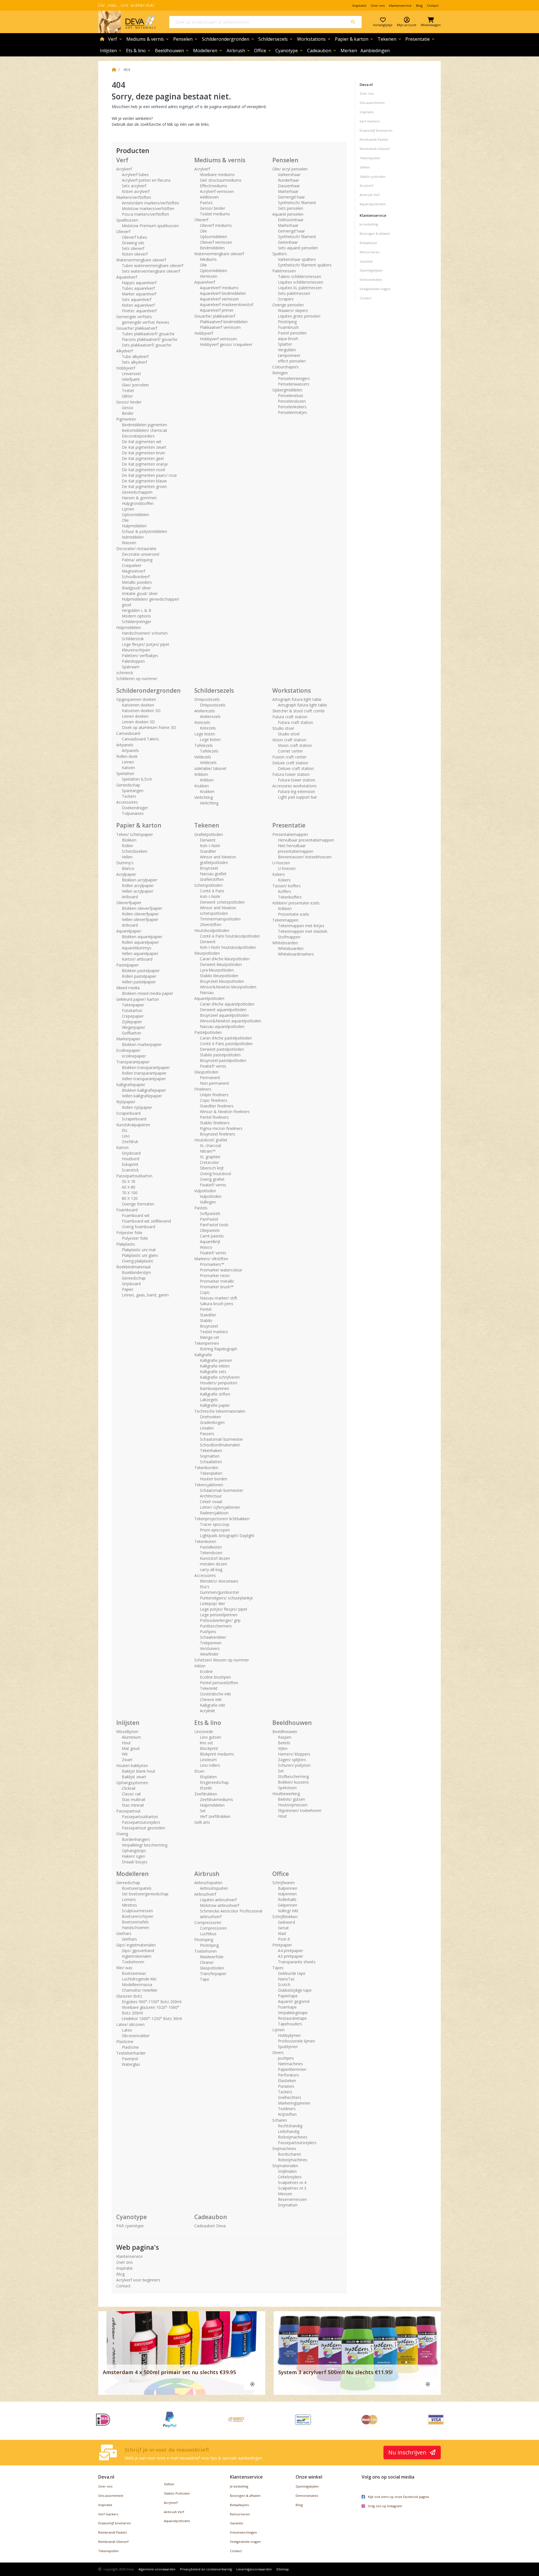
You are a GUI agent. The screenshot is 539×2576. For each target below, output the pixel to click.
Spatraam (131, 667)
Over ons (378, 5)
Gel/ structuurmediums (221, 180)
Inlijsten (111, 51)
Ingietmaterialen (137, 1956)
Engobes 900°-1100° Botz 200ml (152, 2002)
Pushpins (208, 1632)
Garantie (366, 261)
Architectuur (211, 1496)
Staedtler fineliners (217, 1106)
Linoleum (208, 1760)
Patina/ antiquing (137, 560)
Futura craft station (290, 717)
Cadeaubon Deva (210, 2226)
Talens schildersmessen (300, 276)
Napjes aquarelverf (139, 283)
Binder (128, 413)
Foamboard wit (136, 1215)
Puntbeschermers (216, 1626)
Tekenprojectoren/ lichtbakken (222, 1519)
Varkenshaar (289, 175)
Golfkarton (132, 1033)
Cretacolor (209, 1162)
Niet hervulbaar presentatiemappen (296, 848)
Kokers (279, 874)
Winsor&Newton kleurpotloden (228, 987)
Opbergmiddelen (287, 390)
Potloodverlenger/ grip (220, 1620)
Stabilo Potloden (177, 2493)
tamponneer (289, 355)
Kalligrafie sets (213, 1372)
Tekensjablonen (209, 1485)
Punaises (286, 2086)
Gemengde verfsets (134, 317)
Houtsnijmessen (293, 1805)
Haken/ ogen (133, 1856)
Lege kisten (205, 734)
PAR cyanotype (130, 2226)
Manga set (210, 1337)
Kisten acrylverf (136, 191)
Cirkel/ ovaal (211, 1502)
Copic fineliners (214, 1100)
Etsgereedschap (214, 1782)
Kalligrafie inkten (215, 1366)
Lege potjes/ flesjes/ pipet (224, 1609)
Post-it (284, 1939)
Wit (125, 1754)
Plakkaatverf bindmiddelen (224, 322)
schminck (125, 673)
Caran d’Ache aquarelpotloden (227, 1004)
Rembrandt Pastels (374, 139)
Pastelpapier (127, 965)
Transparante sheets (297, 1962)
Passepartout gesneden (143, 1828)
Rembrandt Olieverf (113, 2542)
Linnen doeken (135, 716)
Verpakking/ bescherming (145, 1845)
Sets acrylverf (134, 186)
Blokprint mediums (217, 1754)
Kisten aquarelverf (138, 305)
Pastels (201, 1208)
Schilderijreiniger (137, 622)
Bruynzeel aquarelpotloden (224, 1015)
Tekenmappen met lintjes (301, 926)
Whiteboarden (285, 943)
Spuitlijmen (288, 2047)
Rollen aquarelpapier (140, 942)
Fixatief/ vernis (213, 1066)
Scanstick (130, 1170)
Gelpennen (288, 1905)
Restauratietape (292, 2018)
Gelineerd (286, 1922)
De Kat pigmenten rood (143, 470)
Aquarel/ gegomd (294, 2001)
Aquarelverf (127, 277)
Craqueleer (132, 565)
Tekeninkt (209, 1688)
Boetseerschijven (138, 1916)
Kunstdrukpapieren (133, 1125)
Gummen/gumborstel (219, 1592)
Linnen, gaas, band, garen (145, 1295)
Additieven (209, 197)
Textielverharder (131, 2053)
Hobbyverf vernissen (218, 339)
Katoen (128, 768)
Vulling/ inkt (288, 1911)
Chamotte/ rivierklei (140, 1990)
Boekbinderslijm (136, 1272)
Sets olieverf (133, 248)
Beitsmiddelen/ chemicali (144, 430)
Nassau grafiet (213, 874)
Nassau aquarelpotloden (222, 1026)
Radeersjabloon (214, 1513)
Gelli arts (202, 1822)
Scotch (284, 1985)
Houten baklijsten (132, 1765)
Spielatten (125, 773)
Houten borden (214, 1479)
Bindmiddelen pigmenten (144, 425)
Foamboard (127, 1210)
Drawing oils (133, 243)
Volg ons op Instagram (385, 2506)
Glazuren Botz (129, 1996)
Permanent (210, 1078)
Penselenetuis (291, 395)
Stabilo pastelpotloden (220, 1055)
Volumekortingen (243, 2532)
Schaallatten (211, 1462)
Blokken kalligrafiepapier (144, 1090)
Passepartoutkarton (134, 1176)
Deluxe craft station (290, 763)
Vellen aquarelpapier (140, 953)
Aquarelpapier (129, 931)
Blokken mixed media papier (148, 993)
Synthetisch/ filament (297, 203)
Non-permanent (214, 1083)
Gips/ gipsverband (138, 1951)
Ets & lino (139, 51)
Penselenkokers (292, 407)
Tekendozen (211, 1553)
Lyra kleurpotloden (217, 970)
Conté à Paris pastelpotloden (226, 1044)
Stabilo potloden (373, 176)
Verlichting (204, 797)
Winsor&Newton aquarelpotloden (230, 1021)
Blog (419, 5)
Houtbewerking (286, 1794)
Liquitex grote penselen (299, 316)
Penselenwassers (294, 384)
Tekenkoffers (290, 897)
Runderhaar (288, 180)
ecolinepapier (134, 1056)
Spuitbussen (127, 220)
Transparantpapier (133, 1062)
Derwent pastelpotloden (222, 1049)
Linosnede (204, 1732)
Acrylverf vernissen (217, 191)
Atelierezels (205, 711)
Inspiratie (359, 5)
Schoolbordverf (136, 577)
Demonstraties (371, 280)
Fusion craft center (289, 757)
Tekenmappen (285, 920)
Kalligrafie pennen (216, 1360)
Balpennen (288, 1888)
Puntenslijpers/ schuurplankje (226, 1598)
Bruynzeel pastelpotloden (223, 1060)
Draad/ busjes (135, 1862)
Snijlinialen (287, 2171)
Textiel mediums (215, 214)
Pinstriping (287, 322)
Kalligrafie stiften (215, 1394)
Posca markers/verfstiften (145, 214)
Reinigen (280, 373)
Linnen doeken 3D (138, 722)
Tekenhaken (211, 1450)
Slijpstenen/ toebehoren (300, 1810)
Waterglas (131, 2064)
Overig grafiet (212, 1179)
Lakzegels (209, 1400)
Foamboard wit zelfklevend (146, 1221)
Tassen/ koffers (286, 886)
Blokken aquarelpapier (142, 937)
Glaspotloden (206, 1072)
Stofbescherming (293, 1776)
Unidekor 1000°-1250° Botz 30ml (152, 2018)
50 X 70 (129, 1181)
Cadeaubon (322, 51)
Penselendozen (292, 401)
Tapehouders (290, 2024)
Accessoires (127, 802)
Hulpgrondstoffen (138, 503)
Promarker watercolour (221, 1270)
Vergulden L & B (137, 610)
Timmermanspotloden (220, 919)
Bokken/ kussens (293, 1782)
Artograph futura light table (297, 699)
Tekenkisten (205, 1541)
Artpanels (125, 745)
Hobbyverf (126, 368)
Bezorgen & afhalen (375, 233)
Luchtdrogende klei (139, 1979)
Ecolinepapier (128, 1050)
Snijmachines (284, 2148)
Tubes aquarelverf (138, 288)
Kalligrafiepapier (131, 1085)
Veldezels (203, 757)
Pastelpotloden (208, 1032)
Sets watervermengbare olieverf (151, 271)
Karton (122, 1147)
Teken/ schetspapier (135, 834)
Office (263, 51)
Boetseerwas (134, 1973)
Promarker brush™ (217, 1287)
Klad (282, 1933)
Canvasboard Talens (140, 739)
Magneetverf (133, 571)
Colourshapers (286, 367)
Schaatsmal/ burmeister (221, 1439)
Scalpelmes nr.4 (292, 2182)
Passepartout (128, 1811)
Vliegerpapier (133, 1027)
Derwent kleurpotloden (221, 964)
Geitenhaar (288, 242)
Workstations (314, 39)
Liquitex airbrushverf (218, 1900)
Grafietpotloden (209, 834)
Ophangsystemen (132, 1783)
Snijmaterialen (285, 2166)
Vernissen (209, 276)
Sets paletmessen (294, 293)
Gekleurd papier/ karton (138, 999)
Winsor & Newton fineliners (225, 1112)
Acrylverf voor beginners (138, 2280)
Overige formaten (138, 1204)
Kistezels (202, 722)
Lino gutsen (211, 1737)
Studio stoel (283, 728)
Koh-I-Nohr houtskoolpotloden (228, 947)
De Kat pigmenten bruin (143, 453)
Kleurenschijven (136, 650)
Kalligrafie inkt (213, 1705)
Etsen (199, 1771)
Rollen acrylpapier (138, 885)
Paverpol (130, 2059)
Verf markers (370, 121)
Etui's (205, 1587)
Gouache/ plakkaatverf (137, 328)
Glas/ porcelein (135, 385)
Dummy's (125, 863)
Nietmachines (290, 2064)
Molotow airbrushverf (220, 1905)
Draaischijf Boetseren (376, 130)
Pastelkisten (211, 1547)
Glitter (127, 396)
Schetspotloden (208, 885)
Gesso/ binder (129, 402)
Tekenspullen (370, 158)
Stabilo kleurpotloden (219, 976)
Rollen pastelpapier (139, 976)
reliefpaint (131, 379)
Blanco (128, 868)
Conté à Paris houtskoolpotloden (230, 936)
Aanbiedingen (375, 51)
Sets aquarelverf (137, 299)
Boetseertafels (135, 1922)
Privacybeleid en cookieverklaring (206, 2569)
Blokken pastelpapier (141, 971)
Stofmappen (289, 937)
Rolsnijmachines (293, 2137)
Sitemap (283, 2569)
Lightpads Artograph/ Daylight (227, 1536)
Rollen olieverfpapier (140, 914)
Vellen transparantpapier (144, 1079)
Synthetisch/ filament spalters (305, 265)
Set (203, 1811)
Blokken (129, 840)
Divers (278, 2052)
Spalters (280, 254)
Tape (205, 1979)
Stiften (365, 167)
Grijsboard (131, 1153)
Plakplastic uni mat (139, 1250)
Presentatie (420, 39)
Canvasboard (128, 733)
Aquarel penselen (288, 214)
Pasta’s (206, 203)
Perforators (288, 2075)
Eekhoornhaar (291, 220)
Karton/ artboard (137, 959)
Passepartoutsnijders (141, 1822)
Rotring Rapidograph (219, 1349)
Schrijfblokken (285, 1917)
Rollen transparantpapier (144, 1073)
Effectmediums (213, 186)
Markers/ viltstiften (211, 1259)
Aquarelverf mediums (219, 288)
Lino (126, 1136)
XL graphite (210, 1157)
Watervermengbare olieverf (141, 260)
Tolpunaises (133, 813)
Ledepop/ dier (213, 1603)
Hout (126, 1743)
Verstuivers (210, 1648)
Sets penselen (291, 208)
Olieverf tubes (134, 237)
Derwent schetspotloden (222, 902)
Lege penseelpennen (219, 1615)
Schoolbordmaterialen (220, 1445)
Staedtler (208, 851)
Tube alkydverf (135, 356)
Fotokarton (132, 1010)
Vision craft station (289, 740)
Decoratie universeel (141, 554)
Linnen (128, 762)
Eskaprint (130, 1164)
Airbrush (239, 51)
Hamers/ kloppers (294, 1754)
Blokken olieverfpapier (142, 908)
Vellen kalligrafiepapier (142, 1096)
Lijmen (128, 509)
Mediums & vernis (148, 39)
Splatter (285, 344)
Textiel (128, 390)
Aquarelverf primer (217, 310)
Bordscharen (290, 2154)
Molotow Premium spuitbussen (150, 226)
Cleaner (207, 1962)
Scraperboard (128, 1113)
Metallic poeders (137, 582)
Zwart (127, 1760)
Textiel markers (214, 1332)
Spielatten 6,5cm (137, 779)
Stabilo (206, 1320)
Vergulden (287, 350)
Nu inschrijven (408, 2452)
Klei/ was (124, 1968)
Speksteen (287, 1788)
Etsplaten (208, 1777)
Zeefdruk (130, 1142)
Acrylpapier (126, 874)
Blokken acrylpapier (140, 880)
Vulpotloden (205, 1191)
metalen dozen (213, 1564)
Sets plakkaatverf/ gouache (147, 345)
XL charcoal (210, 1145)
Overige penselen (288, 305)
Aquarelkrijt (210, 1242)
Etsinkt (206, 1788)
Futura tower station (291, 774)
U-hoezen (281, 863)
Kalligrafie (203, 1355)
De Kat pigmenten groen (144, 486)
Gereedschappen (137, 492)
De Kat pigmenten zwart (144, 447)
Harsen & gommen (139, 498)
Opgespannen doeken (136, 699)
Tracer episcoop (215, 1524)
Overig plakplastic (138, 1261)
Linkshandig (289, 2131)
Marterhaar (288, 191)
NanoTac (286, 1979)
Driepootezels (207, 699)
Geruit (283, 1928)
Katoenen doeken (138, 705)
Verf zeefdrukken (215, 1816)
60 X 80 (129, 1187)
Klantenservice (400, 5)
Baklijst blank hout (139, 1771)
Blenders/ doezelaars (219, 1581)
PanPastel (209, 1219)
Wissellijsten (127, 1732)
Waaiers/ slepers (293, 310)
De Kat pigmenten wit (142, 442)
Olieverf (123, 232)
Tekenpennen (207, 1343)
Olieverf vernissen (216, 242)
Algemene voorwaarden (157, 2569)
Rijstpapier (126, 1102)
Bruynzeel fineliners (218, 1134)
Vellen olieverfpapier (140, 919)
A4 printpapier (291, 1951)
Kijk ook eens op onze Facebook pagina (398, 2497)
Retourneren (370, 252)
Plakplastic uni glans (140, 1255)
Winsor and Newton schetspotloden (218, 910)
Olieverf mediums (216, 225)
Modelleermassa (137, 1985)
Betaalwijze (368, 243)
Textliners (287, 2109)
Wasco (206, 1247)
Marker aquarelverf (139, 294)
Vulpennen (287, 1894)
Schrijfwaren (284, 1883)
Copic (205, 1292)
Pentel (206, 1309)
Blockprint (209, 1748)
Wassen (129, 543)
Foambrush (288, 327)
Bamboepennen (214, 1388)
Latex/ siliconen (130, 2024)
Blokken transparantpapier (146, 1067)
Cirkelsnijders (290, 2177)
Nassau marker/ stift (219, 1298)
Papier (128, 1289)
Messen (285, 2194)
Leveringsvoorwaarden (254, 2569)
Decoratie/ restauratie (136, 549)
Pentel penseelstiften (219, 1683)
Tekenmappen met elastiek (303, 931)
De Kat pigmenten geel (143, 458)
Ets (125, 1130)
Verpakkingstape (293, 2013)
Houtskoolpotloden (212, 930)
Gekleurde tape (292, 1973)
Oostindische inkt (215, 1694)
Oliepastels (210, 1230)
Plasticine (125, 2042)
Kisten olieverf (135, 254)
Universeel (131, 374)
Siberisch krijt (212, 1168)
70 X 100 (130, 1193)
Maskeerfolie (212, 1957)
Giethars (124, 1933)
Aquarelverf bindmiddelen (223, 293)
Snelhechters (290, 2097)
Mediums (208, 259)
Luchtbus (208, 1934)
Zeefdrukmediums (216, 1799)
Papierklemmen (292, 2069)
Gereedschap (128, 785)
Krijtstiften (287, 2114)
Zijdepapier (132, 1022)
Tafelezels (204, 745)
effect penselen (292, 361)
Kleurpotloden (207, 953)
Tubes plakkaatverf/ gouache (148, 334)
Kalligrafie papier (215, 1405)
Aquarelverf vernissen (219, 299)
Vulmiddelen (133, 537)
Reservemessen (292, 2199)
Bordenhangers (136, 1839)
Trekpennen (211, 1643)
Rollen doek (127, 756)
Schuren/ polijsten (294, 1765)
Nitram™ (208, 1151)
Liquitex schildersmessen (301, 282)
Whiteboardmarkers (296, 954)
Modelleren (208, 51)
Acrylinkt (207, 1711)
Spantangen (133, 791)
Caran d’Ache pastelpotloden (226, 1038)
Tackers (129, 796)
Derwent (208, 840)
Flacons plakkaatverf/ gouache (150, 339)
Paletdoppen (133, 661)
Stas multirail (133, 1799)
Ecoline (206, 1671)
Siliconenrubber (136, 2036)
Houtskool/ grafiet (211, 1140)
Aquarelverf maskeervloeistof (227, 305)
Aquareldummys (137, 948)
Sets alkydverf (134, 362)
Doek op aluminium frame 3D (149, 727)
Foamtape (287, 2007)
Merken (349, 51)
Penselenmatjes (293, 412)
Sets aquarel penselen (298, 248)
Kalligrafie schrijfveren (220, 1377)
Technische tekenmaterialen (220, 1411)
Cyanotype (289, 51)
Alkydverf (125, 351)
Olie (125, 520)
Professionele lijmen (296, 2041)
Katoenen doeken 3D (141, 711)
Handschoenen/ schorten (145, 633)
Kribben (201, 774)
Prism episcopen (215, 1530)
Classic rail (131, 1794)
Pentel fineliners (214, 1117)
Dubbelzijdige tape (295, 1990)
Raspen (285, 1737)
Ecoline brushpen (215, 1677)
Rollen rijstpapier (137, 1107)
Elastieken (287, 2081)
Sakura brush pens (217, 1304)
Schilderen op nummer (137, 679)
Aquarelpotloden (373, 204)
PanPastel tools (214, 1225)
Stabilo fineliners (215, 1123)
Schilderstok (133, 639)
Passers (207, 1434)
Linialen (207, 1428)
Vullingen (208, 1202)
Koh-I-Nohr (210, 846)
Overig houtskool (215, 1174)
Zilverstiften (211, 925)
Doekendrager (135, 808)
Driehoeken (210, 1417)
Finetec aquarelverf (139, 311)
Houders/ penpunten (219, 1383)
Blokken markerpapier (142, 1044)
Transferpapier (213, 1974)
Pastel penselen (292, 333)
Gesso (128, 408)
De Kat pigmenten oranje (145, 464)
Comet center (290, 751)
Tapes (278, 1968)
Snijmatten (210, 1456)
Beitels (284, 1743)
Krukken (202, 786)
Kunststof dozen (215, 1558)
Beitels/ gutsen (292, 1799)
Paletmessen (284, 271)
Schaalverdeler (213, 1637)
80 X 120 (130, 1198)
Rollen (127, 846)
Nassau (207, 992)
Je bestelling (369, 224)
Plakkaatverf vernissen (220, 327)
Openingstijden (371, 270)
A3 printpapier (291, 1956)
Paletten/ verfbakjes (140, 656)
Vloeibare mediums (217, 175)
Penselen (186, 39)
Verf (115, 39)
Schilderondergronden (228, 39)
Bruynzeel (209, 868)
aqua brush (288, 338)
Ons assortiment (372, 103)
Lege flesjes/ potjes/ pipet (146, 644)
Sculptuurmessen (137, 1911)
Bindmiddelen (212, 248)
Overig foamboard (139, 1227)
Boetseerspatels (137, 1888)
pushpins (286, 2058)
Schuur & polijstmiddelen (144, 531)
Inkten (200, 1666)
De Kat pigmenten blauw (144, 481)
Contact (433, 5)
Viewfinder (209, 1654)
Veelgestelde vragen (375, 289)
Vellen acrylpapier (138, 891)
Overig (122, 1834)
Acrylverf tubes (135, 175)
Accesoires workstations (294, 786)
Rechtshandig (290, 2126)
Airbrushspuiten (208, 1883)
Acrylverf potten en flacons (146, 180)
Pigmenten (126, 419)
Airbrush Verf (370, 195)
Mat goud (131, 1748)
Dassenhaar (289, 186)
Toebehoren (133, 1962)
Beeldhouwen (172, 51)
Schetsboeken (135, 851)
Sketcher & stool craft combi (298, 711)
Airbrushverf (205, 1894)
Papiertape (288, 1996)
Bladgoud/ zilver (136, 588)
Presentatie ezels (294, 914)
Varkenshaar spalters (297, 259)
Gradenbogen (212, 1422)
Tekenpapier (133, 1005)
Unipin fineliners (214, 1095)
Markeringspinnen (294, 2103)
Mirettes (129, 1905)
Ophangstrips (134, 1851)
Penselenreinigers (294, 378)
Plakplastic (126, 1244)
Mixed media (128, 988)
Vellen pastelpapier (139, 982)
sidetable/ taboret (210, 768)
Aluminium (131, 1737)
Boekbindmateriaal (133, 1267)
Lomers (129, 1899)
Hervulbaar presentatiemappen (306, 840)
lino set (206, 1743)
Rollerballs (287, 1899)
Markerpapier (128, 1039)
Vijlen (283, 1748)
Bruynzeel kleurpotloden (222, 981)
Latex (127, 2030)
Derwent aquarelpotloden (223, 1010)
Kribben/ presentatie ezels (296, 903)
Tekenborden (206, 1468)
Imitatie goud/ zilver (140, 593)
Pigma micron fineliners (221, 1128)
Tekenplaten (211, 1473)
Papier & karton (354, 39)
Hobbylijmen (289, 2035)
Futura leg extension (296, 791)
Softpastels (210, 1213)
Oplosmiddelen (135, 515)
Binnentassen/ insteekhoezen (305, 857)
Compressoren (208, 1922)
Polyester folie (129, 1233)
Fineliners (203, 1089)
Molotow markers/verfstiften (148, 208)
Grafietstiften (212, 879)
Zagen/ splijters (292, 1760)
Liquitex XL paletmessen (300, 288)
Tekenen (390, 39)
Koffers (285, 891)
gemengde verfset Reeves (146, 322)
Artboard (130, 897)
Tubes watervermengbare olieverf (153, 265)
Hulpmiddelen (134, 526)
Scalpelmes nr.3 (292, 2188)
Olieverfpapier (129, 903)
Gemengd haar (291, 197)
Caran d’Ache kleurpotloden (225, 959)
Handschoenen (135, 1928)
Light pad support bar (297, 797)
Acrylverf (366, 185)
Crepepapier (133, 1016)
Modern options (136, 616)
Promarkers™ (212, 1264)
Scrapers (286, 299)
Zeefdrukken (206, 1794)
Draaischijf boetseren (115, 2523)
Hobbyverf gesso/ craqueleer (226, 344)
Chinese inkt (211, 1700)
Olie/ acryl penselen (290, 169)
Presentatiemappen (290, 834)
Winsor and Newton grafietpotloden (218, 860)
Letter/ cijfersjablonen (220, 1507)
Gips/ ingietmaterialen (136, 1945)
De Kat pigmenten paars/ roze (149, 475)
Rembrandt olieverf (375, 149)
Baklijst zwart (134, 1777)
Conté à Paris (212, 891)
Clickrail (129, 1788)
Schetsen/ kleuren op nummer (222, 1660)
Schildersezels (276, 39)
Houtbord (131, 1159)
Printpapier (282, 1945)
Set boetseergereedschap (145, 1894)
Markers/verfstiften (134, 197)
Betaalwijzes (239, 2505)
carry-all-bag (211, 1569)
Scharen (280, 2120)
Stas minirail (133, 1805)
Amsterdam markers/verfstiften (150, 203)
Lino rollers (210, 1765)
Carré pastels (212, 1236)
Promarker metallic (217, 1281)
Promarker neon (215, 1276)
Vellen (127, 857)
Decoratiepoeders (138, 436)
